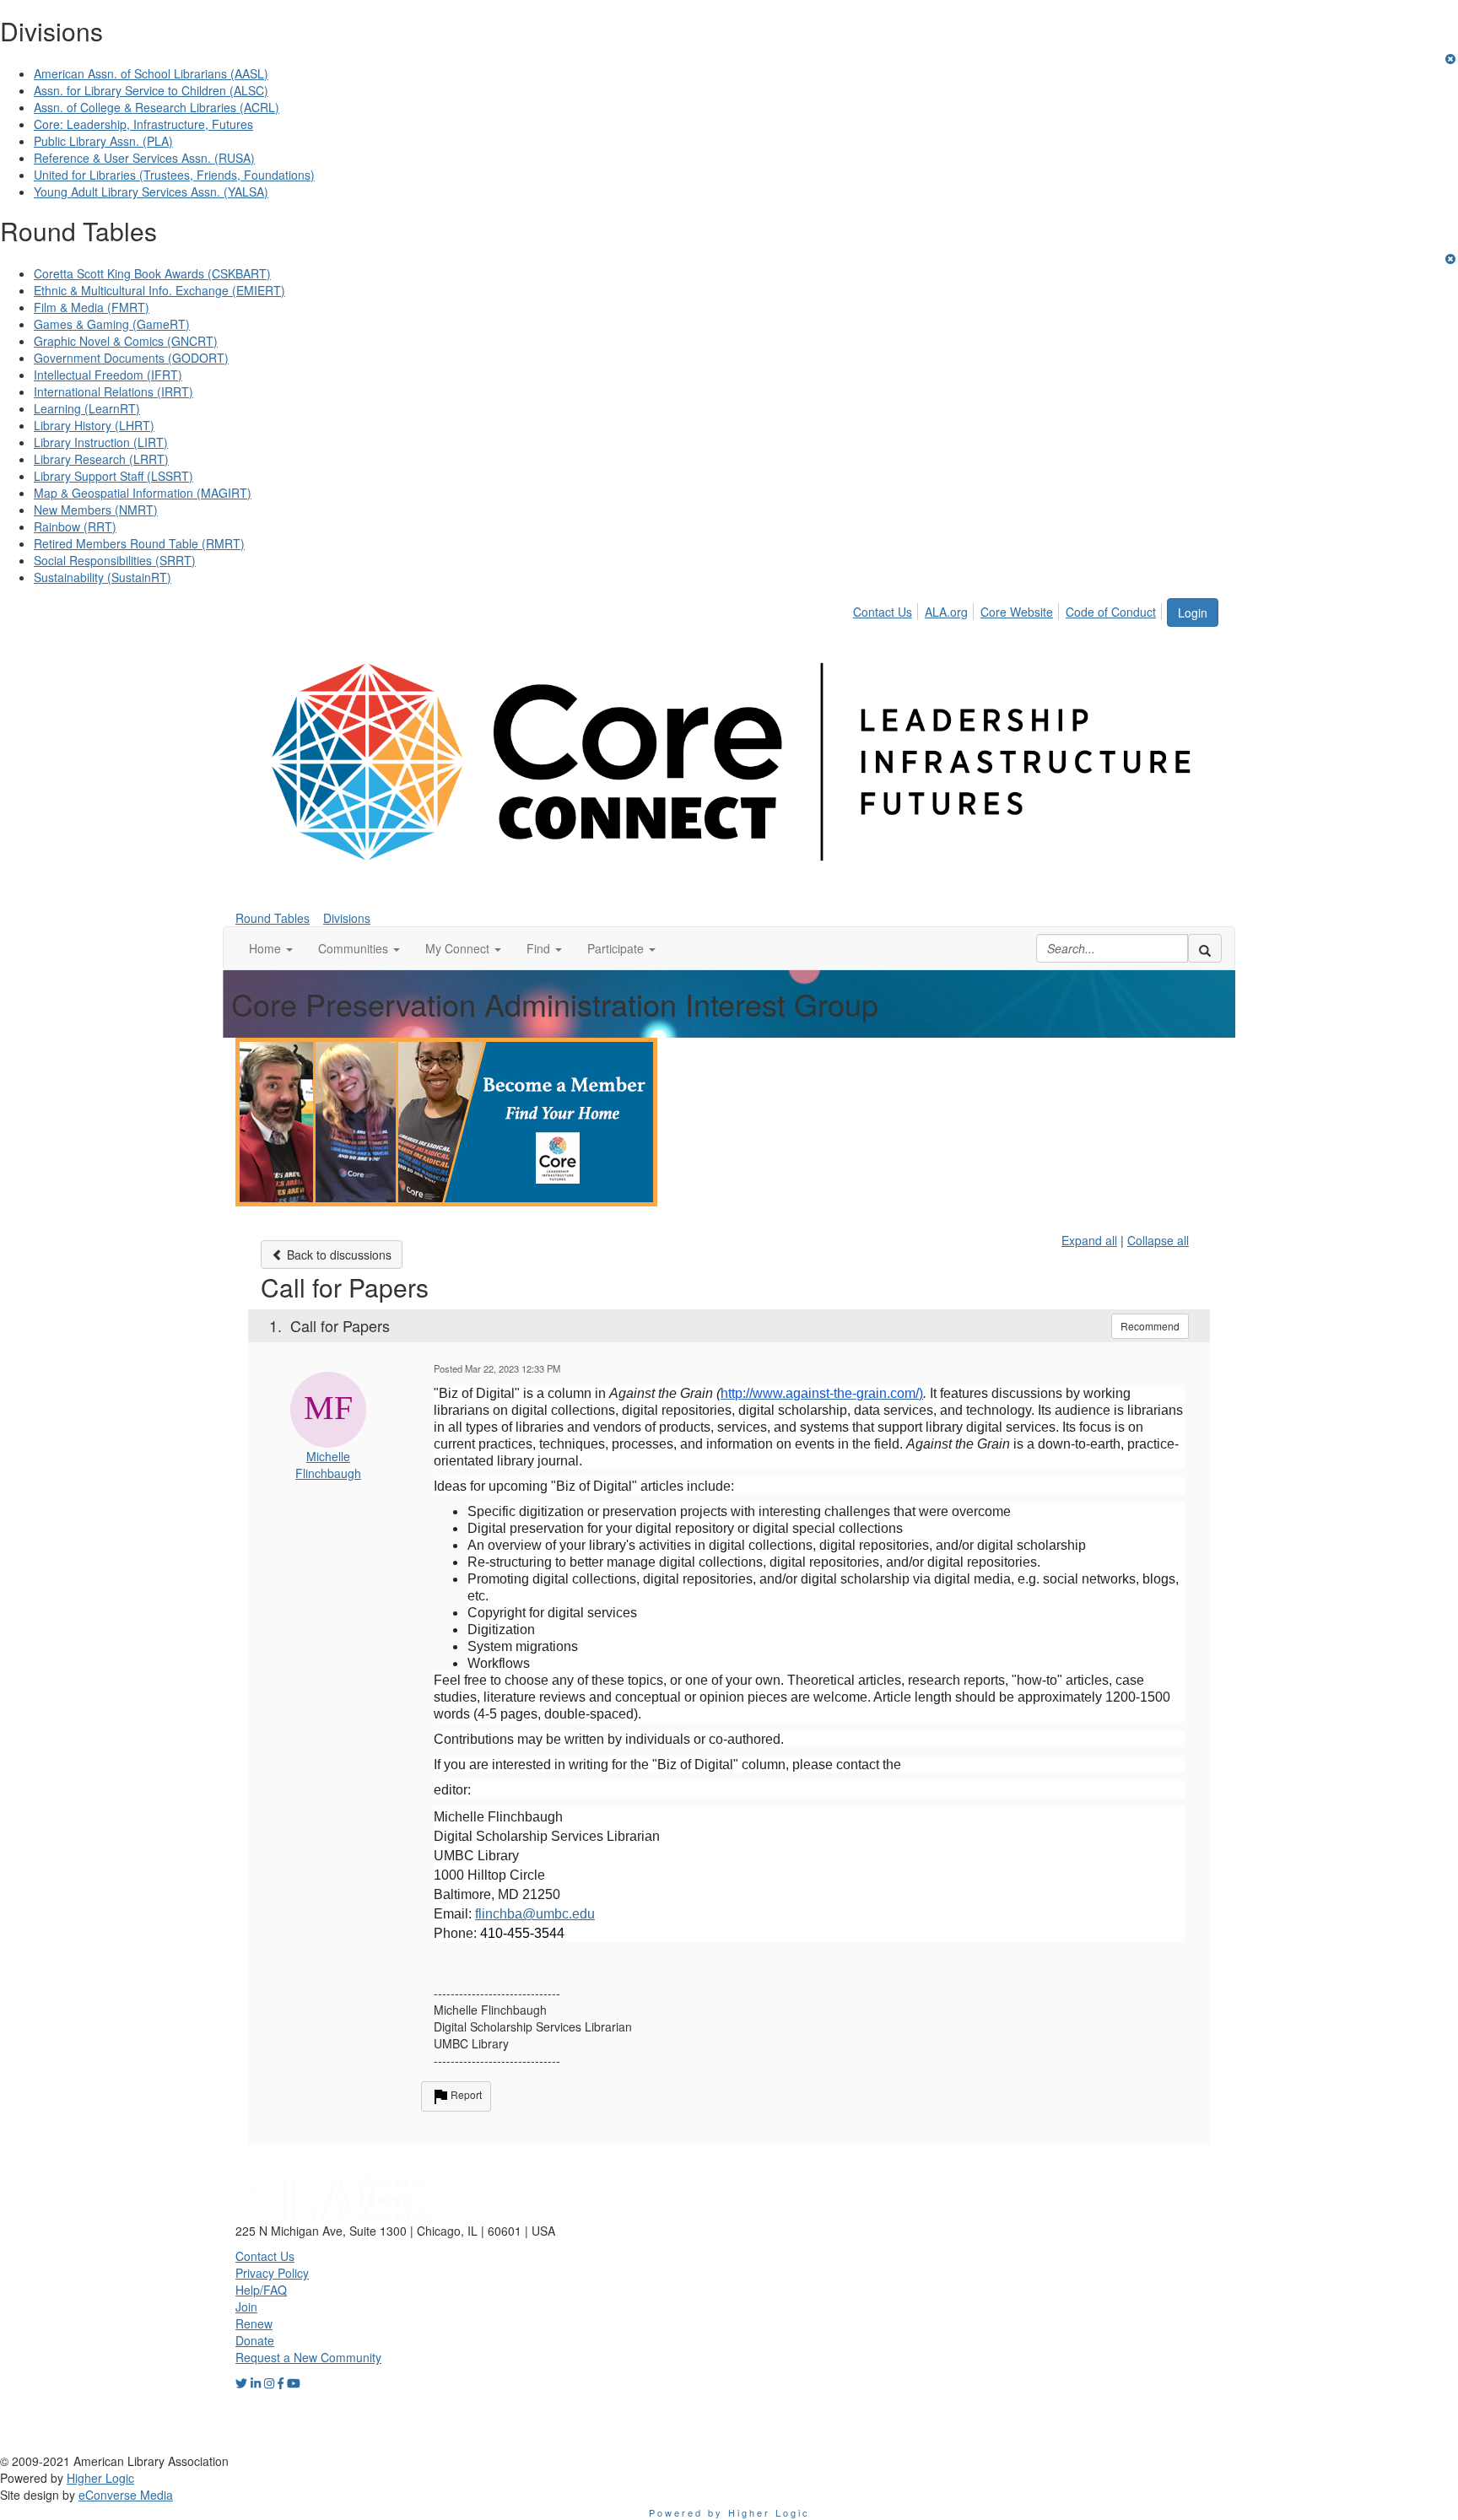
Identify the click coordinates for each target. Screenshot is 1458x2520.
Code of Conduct (1111, 612)
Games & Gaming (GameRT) (112, 324)
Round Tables (273, 918)
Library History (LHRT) (94, 425)
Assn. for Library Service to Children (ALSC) (151, 90)
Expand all (1089, 1240)
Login (1193, 612)
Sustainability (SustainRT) (103, 577)
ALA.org (946, 612)
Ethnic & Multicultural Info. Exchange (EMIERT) (159, 290)
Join (246, 2307)
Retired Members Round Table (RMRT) (139, 543)
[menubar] (1009, 609)
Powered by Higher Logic (729, 2512)
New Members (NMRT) (96, 510)
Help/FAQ (261, 2290)
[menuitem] (887, 609)
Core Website (1017, 612)
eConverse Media (126, 2495)
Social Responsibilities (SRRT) (115, 560)
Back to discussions (337, 1255)
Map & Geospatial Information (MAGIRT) (143, 493)
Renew (254, 2323)
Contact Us (883, 612)
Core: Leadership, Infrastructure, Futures (143, 124)
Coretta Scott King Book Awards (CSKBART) (152, 273)
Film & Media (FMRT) (92, 307)
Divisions (347, 918)
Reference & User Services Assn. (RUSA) (144, 158)
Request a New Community (308, 2357)
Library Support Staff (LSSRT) (113, 476)
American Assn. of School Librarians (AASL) (151, 73)
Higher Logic (100, 2478)
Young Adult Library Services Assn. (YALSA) (151, 192)
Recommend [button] (1150, 1326)
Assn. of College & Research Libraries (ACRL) (157, 107)
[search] (1205, 948)
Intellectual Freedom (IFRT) (108, 375)
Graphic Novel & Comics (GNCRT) (126, 341)
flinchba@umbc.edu (535, 1914)
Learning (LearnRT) (87, 408)
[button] (271, 948)
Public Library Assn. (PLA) (103, 141)
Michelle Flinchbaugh (328, 1465)
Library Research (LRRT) (101, 459)
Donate (255, 2340)
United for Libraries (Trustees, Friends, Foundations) (174, 175)
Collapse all (1158, 1240)
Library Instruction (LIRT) (101, 442)
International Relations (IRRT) (113, 391)
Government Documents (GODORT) (131, 358)
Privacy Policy (272, 2273)
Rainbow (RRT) (75, 526)
